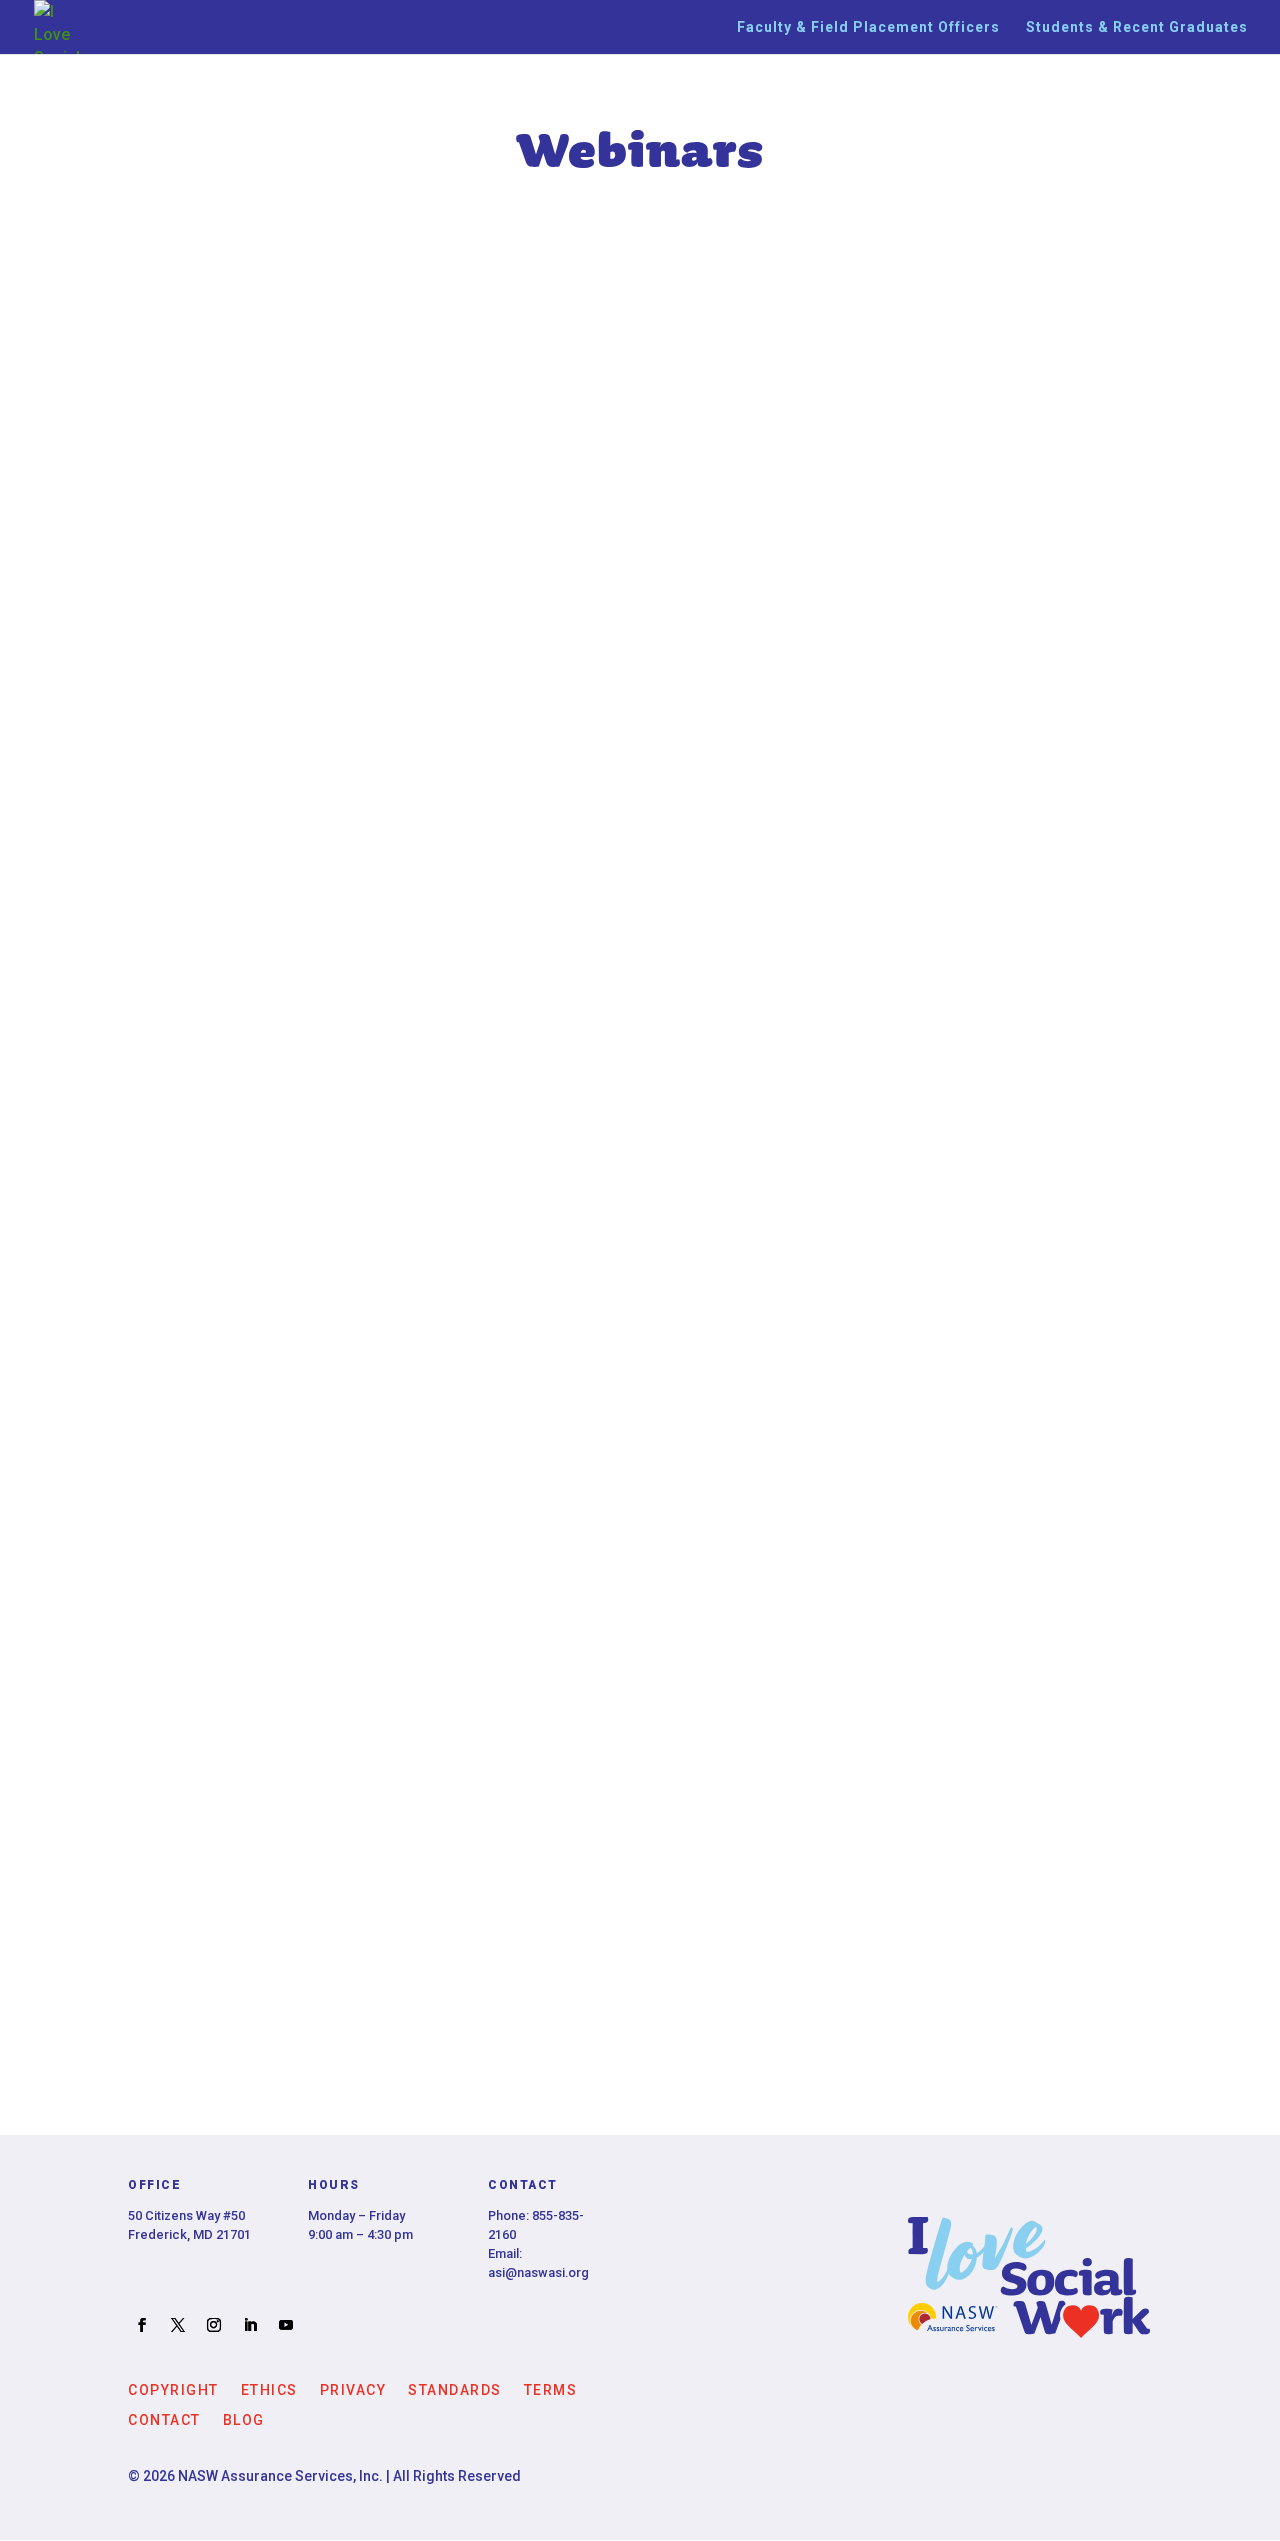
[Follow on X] (178, 2325)
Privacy (353, 2389)
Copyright (173, 2389)
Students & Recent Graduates (1137, 27)
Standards (455, 2389)
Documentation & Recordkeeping (640, 1198)
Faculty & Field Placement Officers (868, 27)
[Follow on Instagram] (214, 2325)
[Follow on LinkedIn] (250, 2325)
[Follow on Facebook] (142, 2325)
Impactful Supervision (640, 1923)
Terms (551, 2389)
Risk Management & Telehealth (640, 370)
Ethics (269, 2389)
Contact (164, 2419)
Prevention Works (640, 1440)
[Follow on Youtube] (286, 2325)
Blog (244, 2419)
